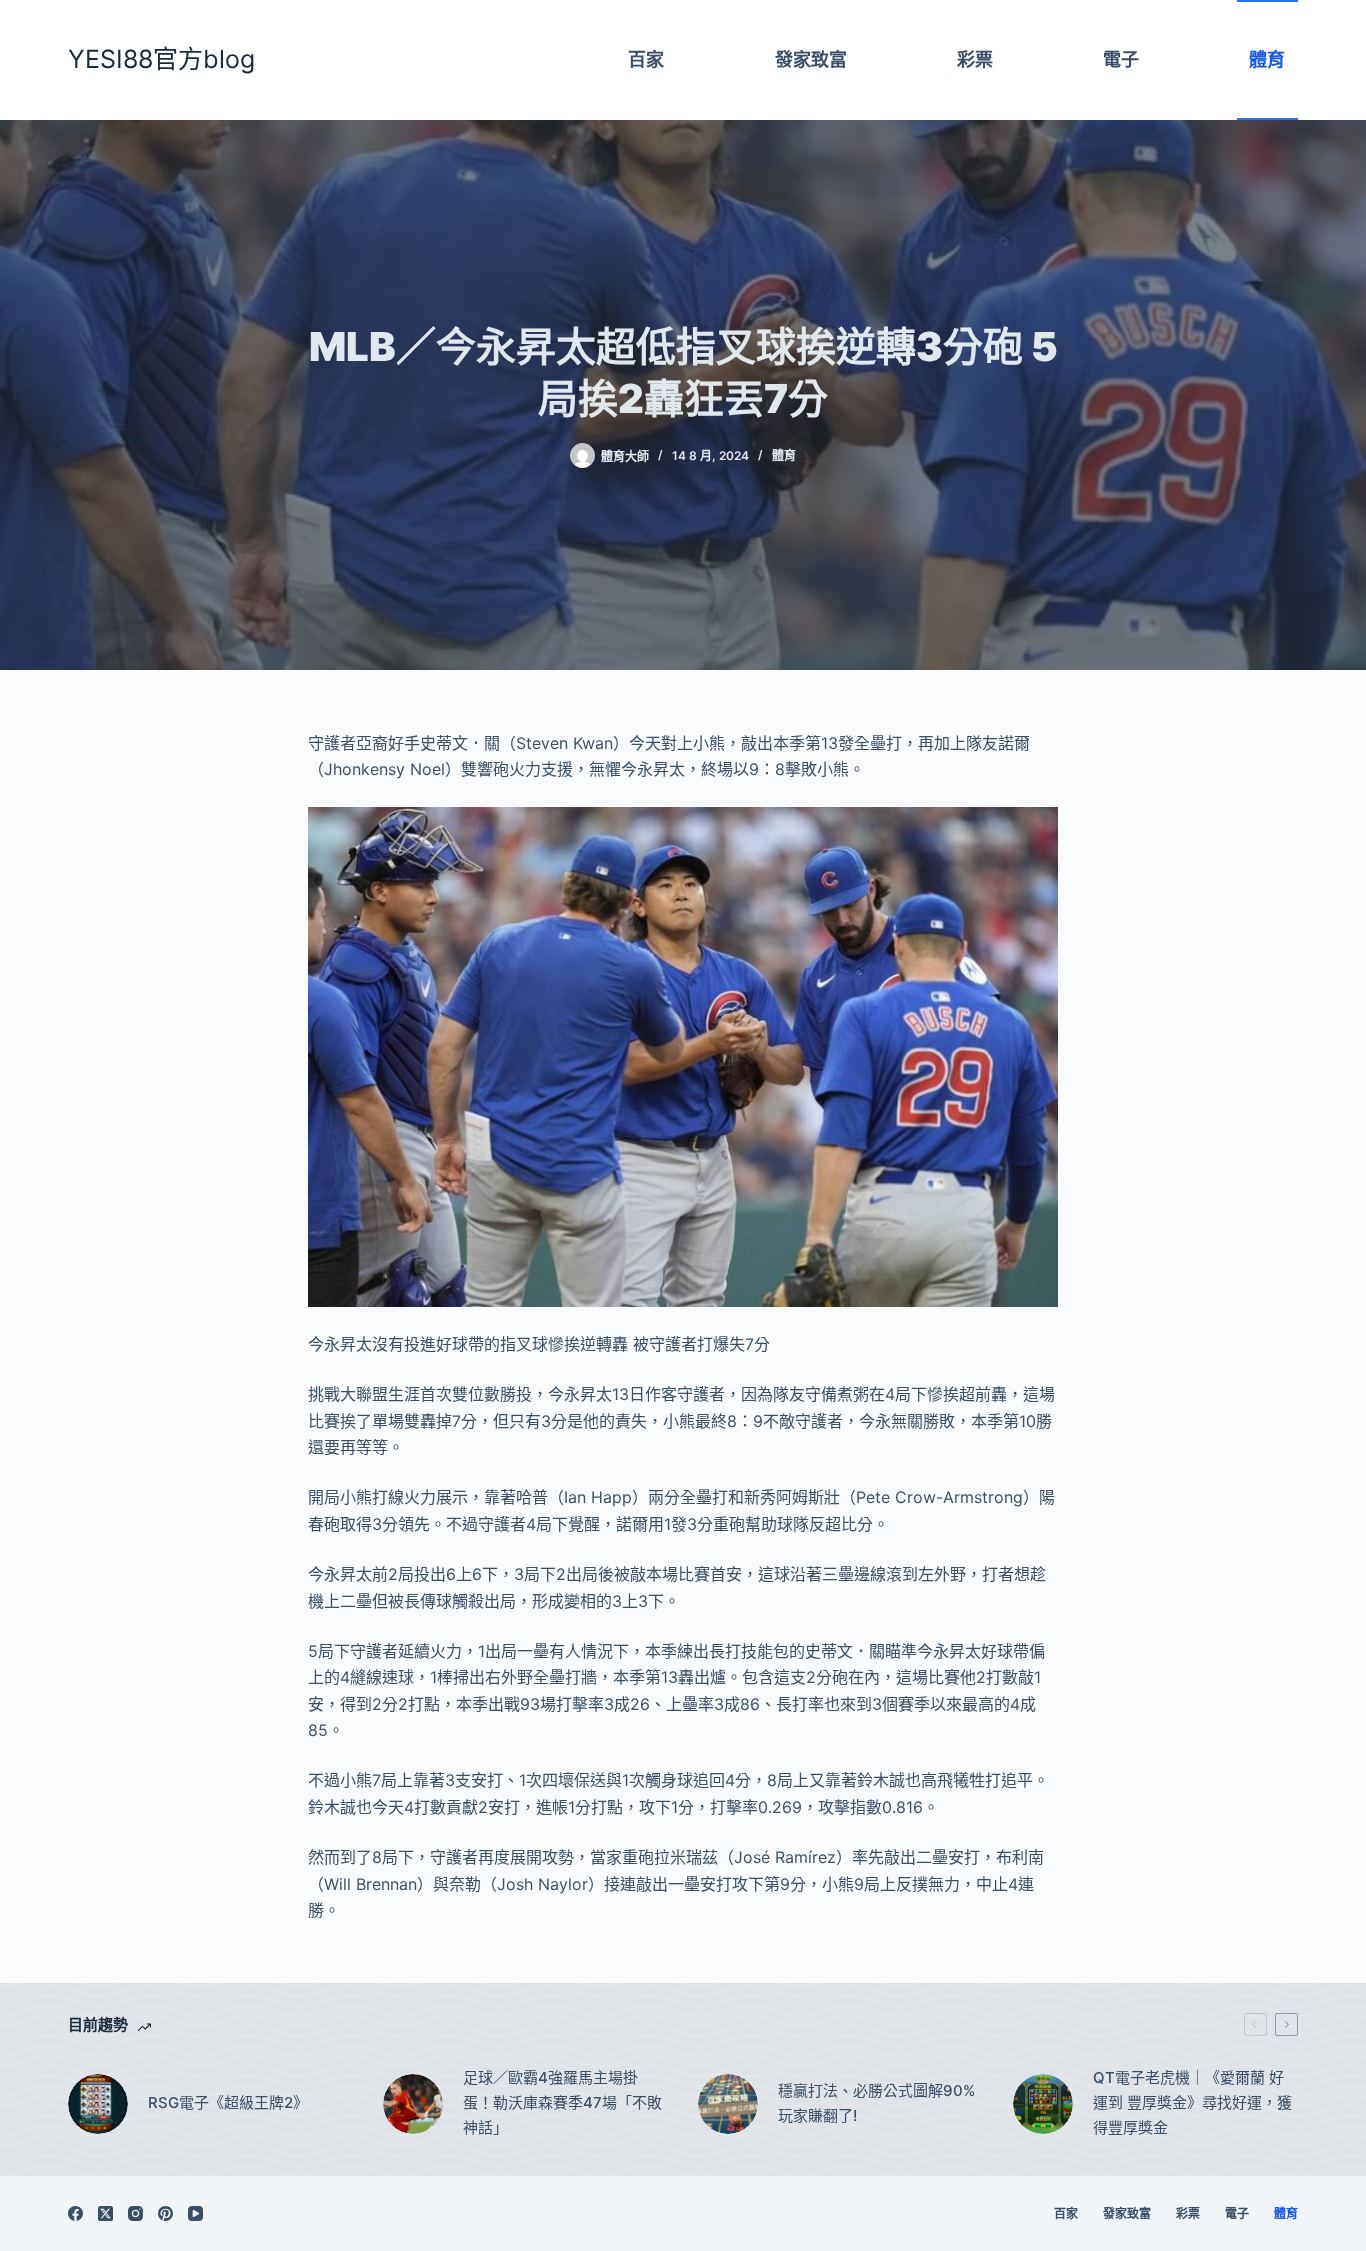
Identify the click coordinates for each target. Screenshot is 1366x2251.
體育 (784, 455)
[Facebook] (75, 2213)
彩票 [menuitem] (975, 59)
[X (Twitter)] (105, 2213)
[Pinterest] (165, 2213)
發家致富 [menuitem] (811, 59)
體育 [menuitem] (1267, 59)
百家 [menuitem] (646, 59)
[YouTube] (195, 2213)
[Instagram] (135, 2213)
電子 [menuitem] (1121, 59)
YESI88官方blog (161, 59)
